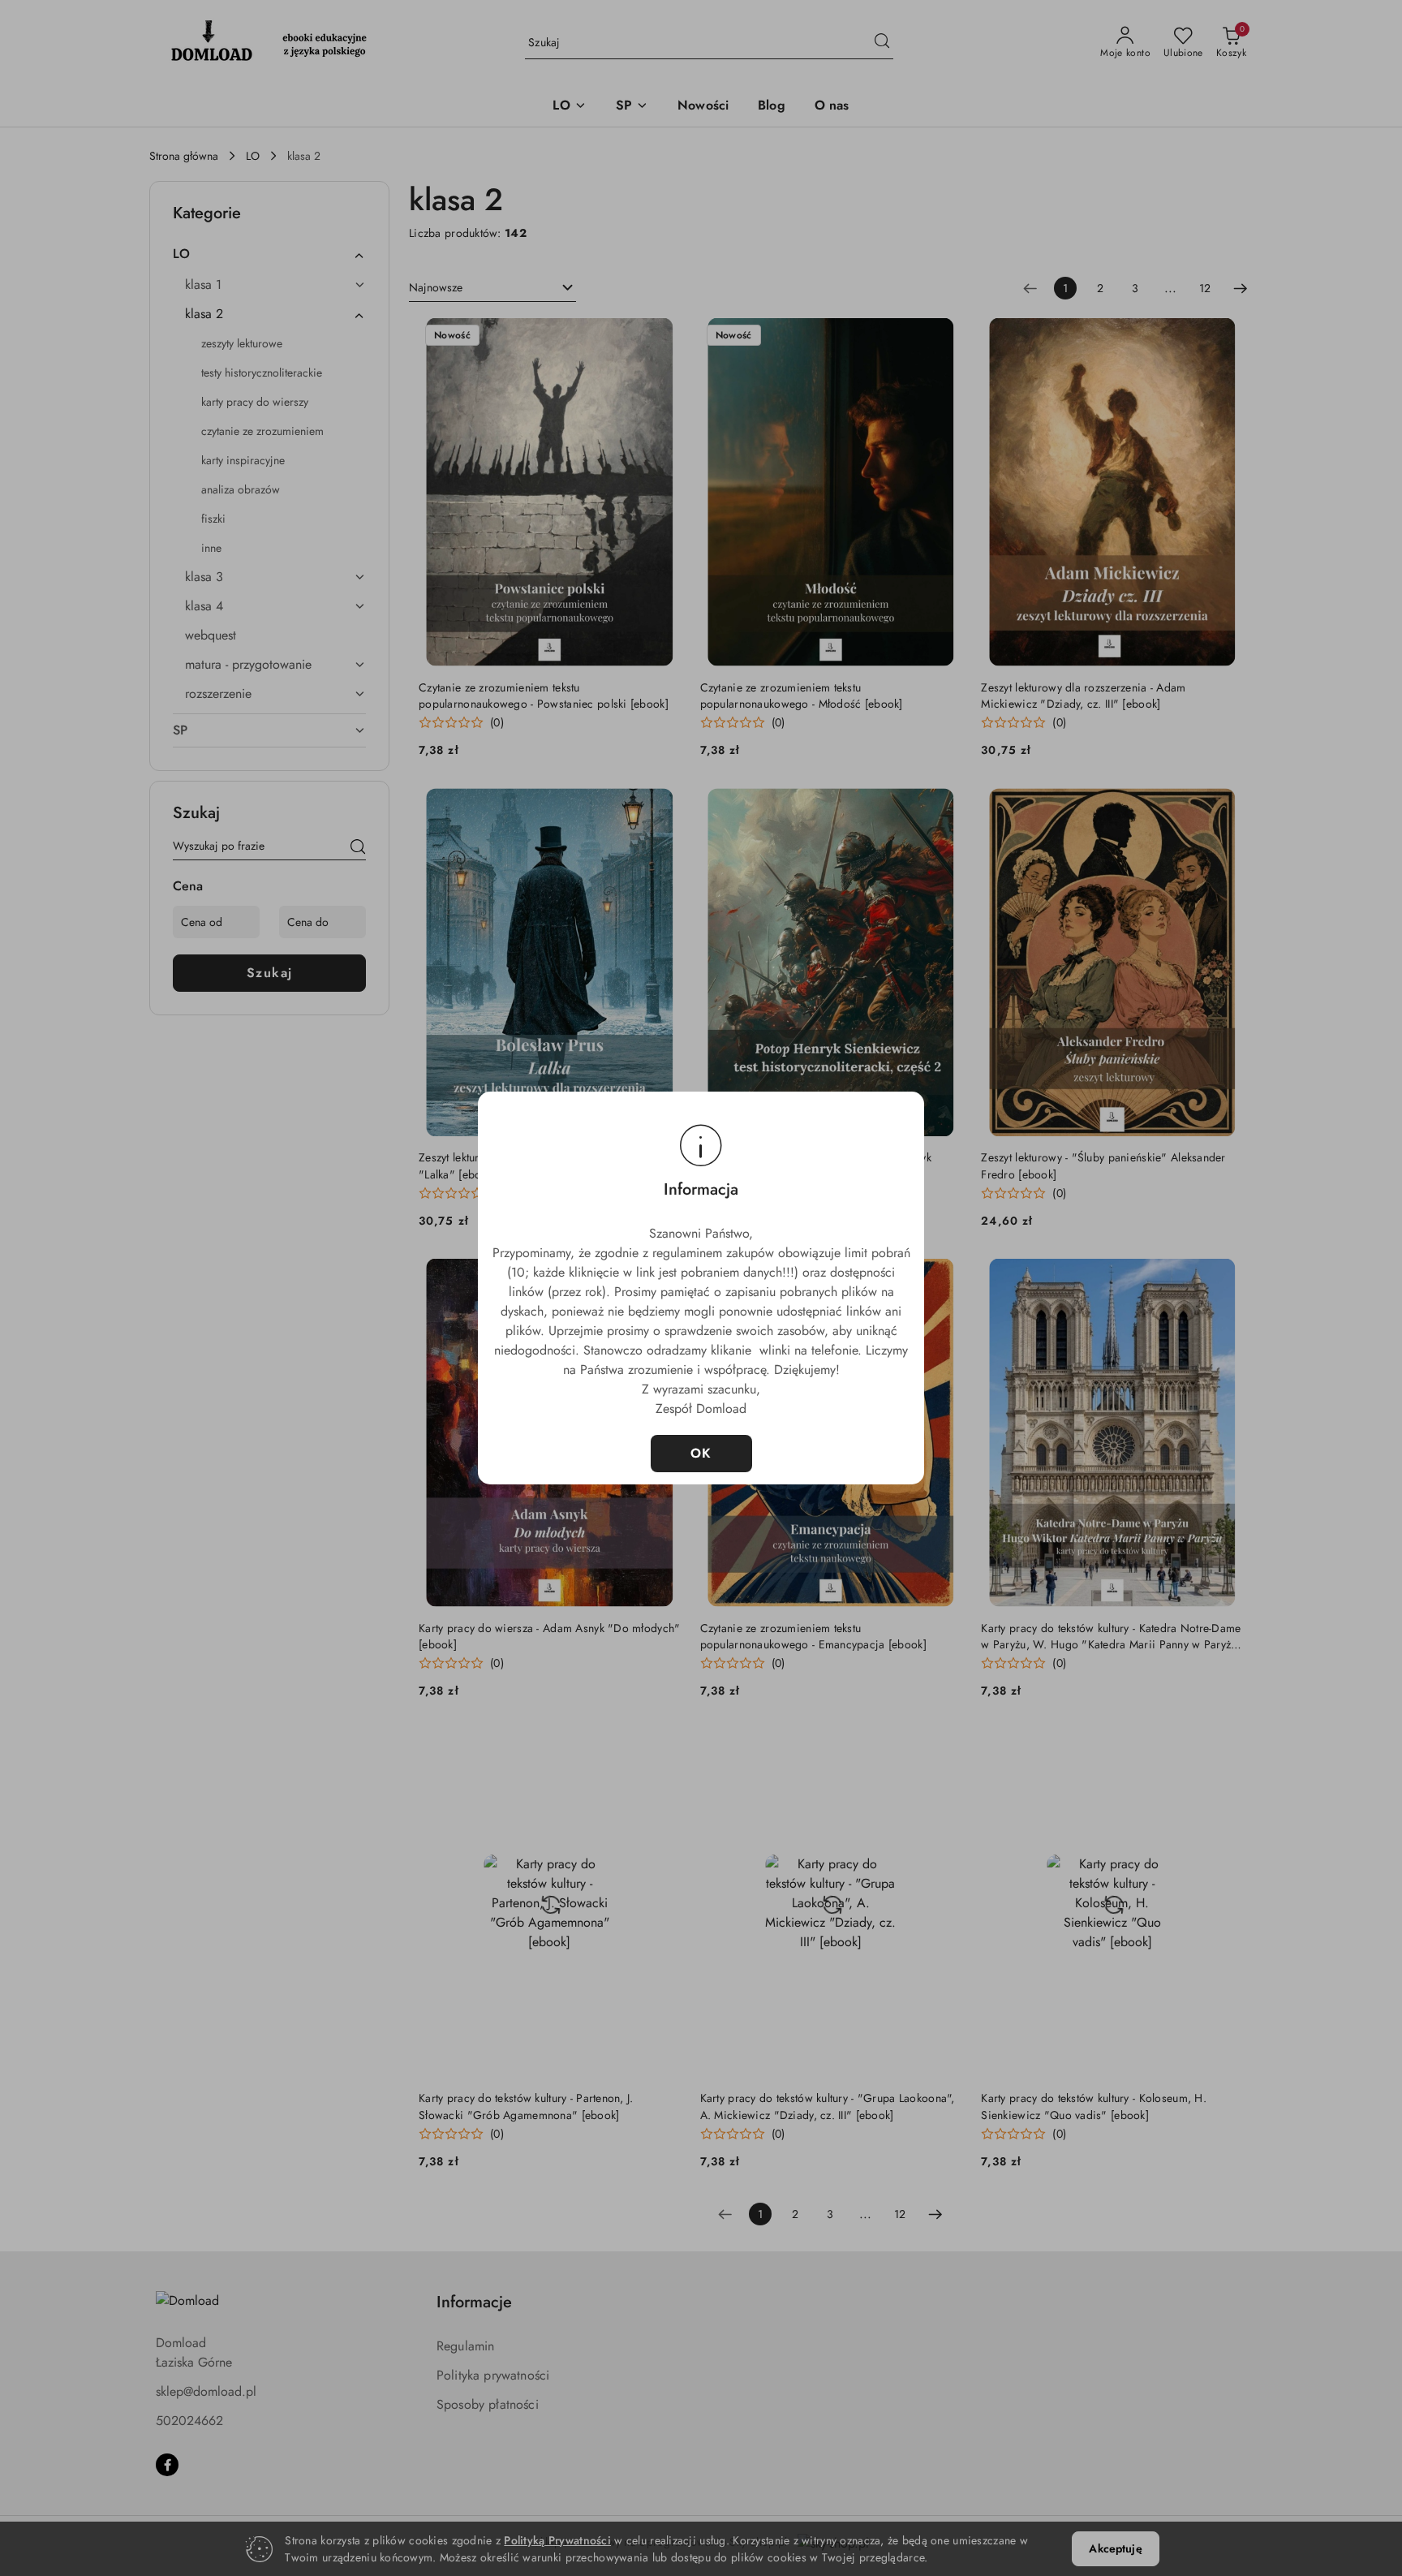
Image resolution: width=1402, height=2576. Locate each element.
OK (701, 1453)
